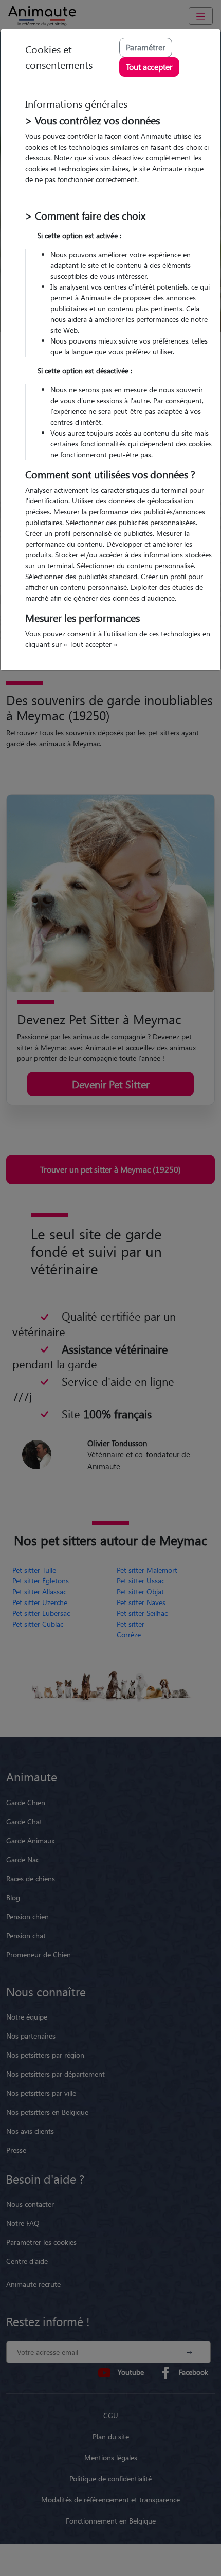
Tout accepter (149, 67)
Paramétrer (146, 47)
